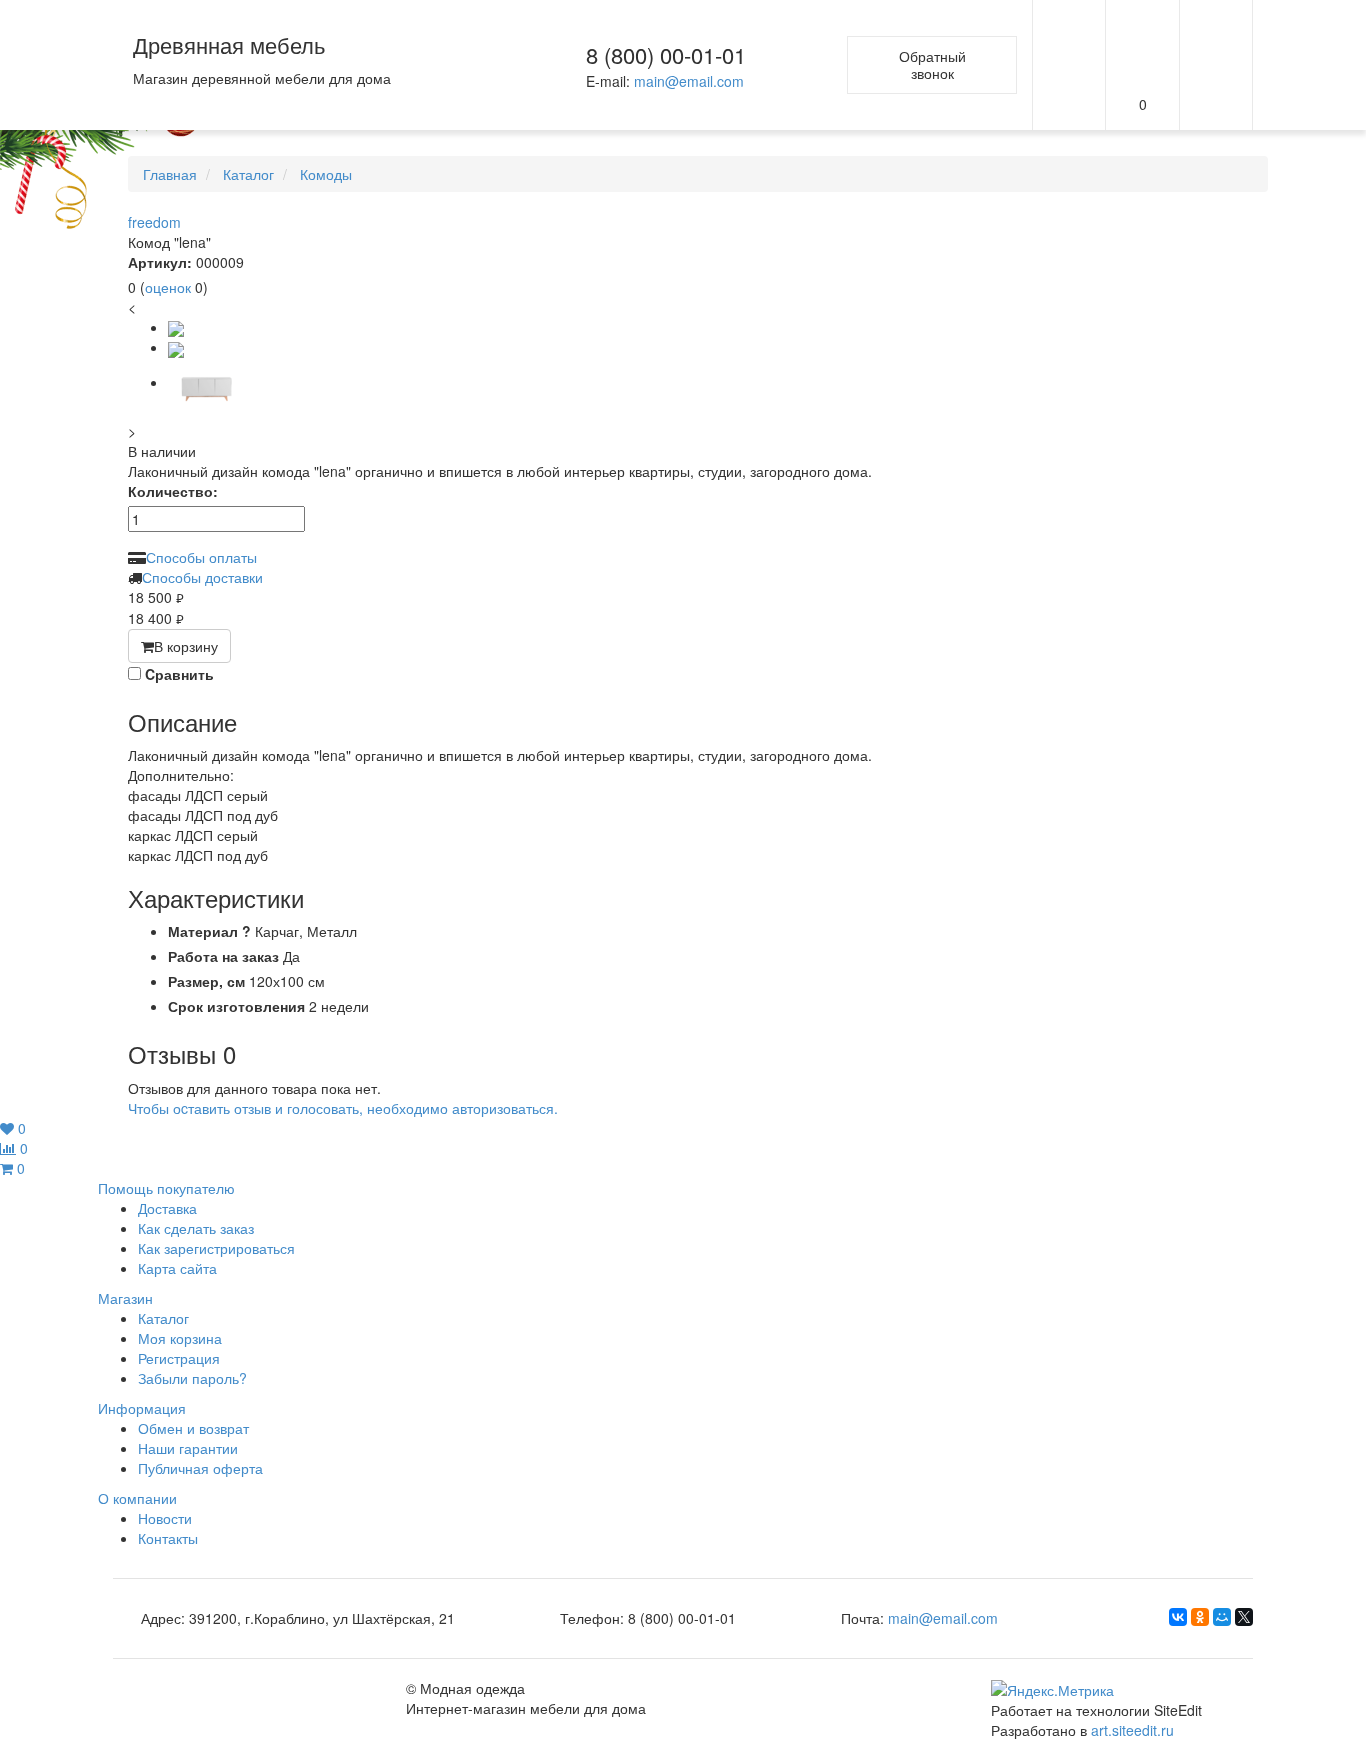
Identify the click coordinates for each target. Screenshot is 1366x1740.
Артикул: (160, 262)
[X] (1244, 1617)
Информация (142, 1408)
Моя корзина (180, 1338)
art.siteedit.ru (1132, 1730)
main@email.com (689, 81)
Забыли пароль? (192, 1378)
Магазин (125, 1298)
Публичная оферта (200, 1468)
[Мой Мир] (1222, 1617)
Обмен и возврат (193, 1428)
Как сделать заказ (196, 1228)
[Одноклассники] (1200, 1617)
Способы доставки (202, 577)
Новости (165, 1518)
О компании (137, 1498)
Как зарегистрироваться (216, 1248)
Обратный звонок (932, 64)
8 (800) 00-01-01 (666, 54)
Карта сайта (177, 1268)
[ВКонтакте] (1178, 1617)
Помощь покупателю (166, 1188)
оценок (168, 287)
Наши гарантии (188, 1448)
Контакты (168, 1538)
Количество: (173, 491)
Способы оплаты (201, 557)
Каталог (163, 1318)
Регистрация (179, 1358)
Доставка (167, 1208)
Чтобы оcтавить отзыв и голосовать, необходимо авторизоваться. (343, 1108)
